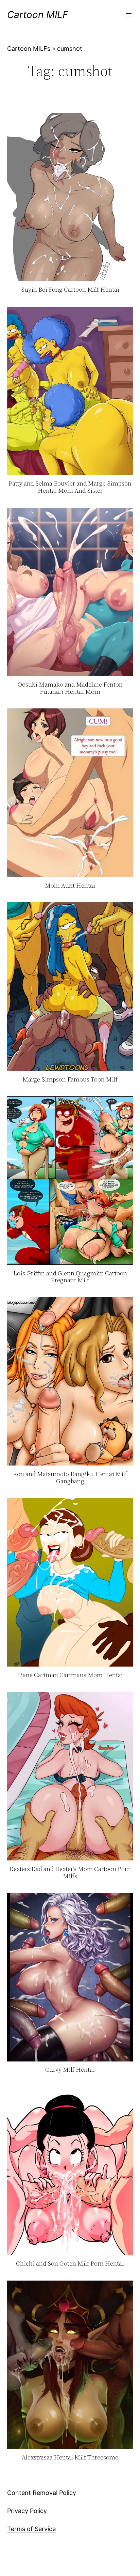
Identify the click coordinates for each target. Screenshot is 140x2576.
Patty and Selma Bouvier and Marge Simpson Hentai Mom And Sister (70, 487)
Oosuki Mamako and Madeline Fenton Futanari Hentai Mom (70, 688)
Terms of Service (31, 2529)
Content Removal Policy (42, 2493)
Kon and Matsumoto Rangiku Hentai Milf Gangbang (70, 1478)
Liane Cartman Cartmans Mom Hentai (70, 1675)
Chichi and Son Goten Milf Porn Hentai (70, 2264)
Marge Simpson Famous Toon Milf (70, 1080)
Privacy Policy (27, 2511)
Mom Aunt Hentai (70, 886)
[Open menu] (129, 15)
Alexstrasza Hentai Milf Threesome (70, 2458)
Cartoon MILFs (29, 49)
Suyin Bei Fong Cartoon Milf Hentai (70, 290)
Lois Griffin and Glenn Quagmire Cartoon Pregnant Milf (70, 1277)
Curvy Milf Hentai (70, 2070)
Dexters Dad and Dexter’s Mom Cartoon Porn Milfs (70, 1873)
